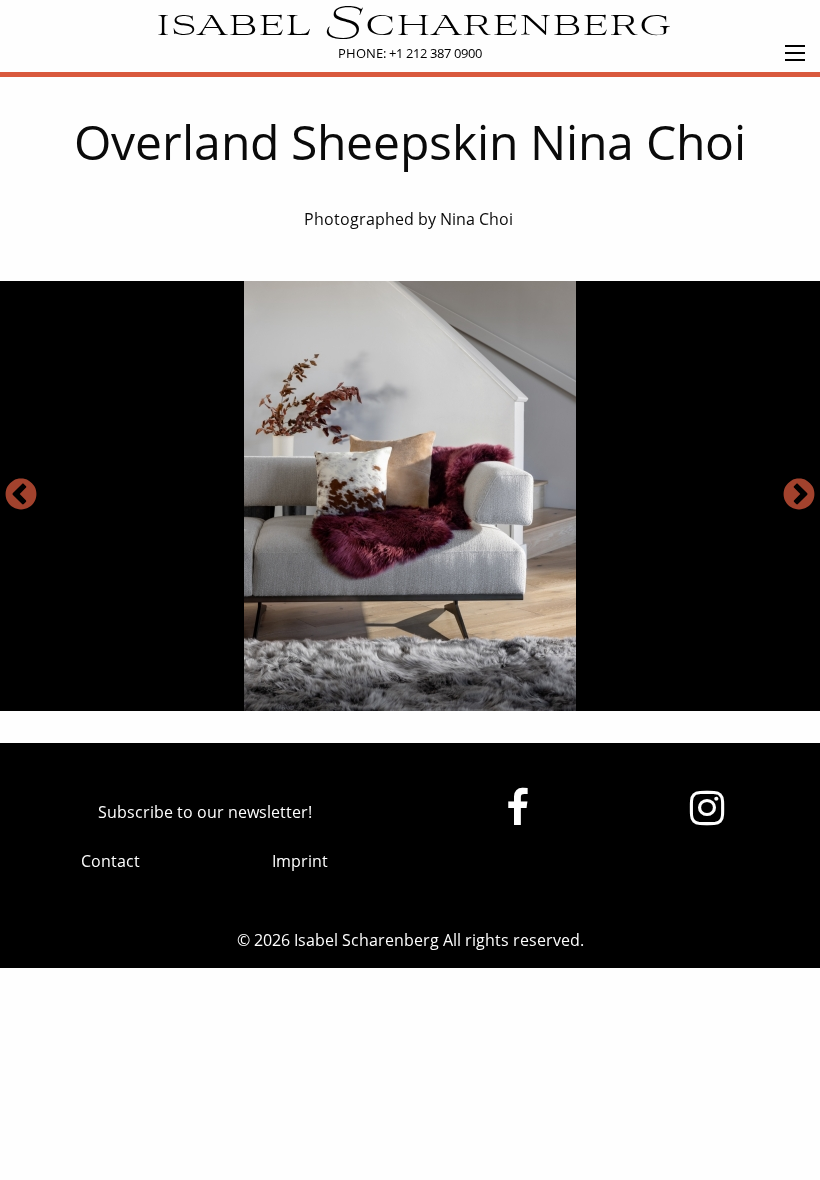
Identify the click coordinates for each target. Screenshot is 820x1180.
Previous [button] (21, 496)
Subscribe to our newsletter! (205, 812)
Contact (110, 861)
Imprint (300, 861)
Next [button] (799, 496)
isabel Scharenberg (410, 26)
